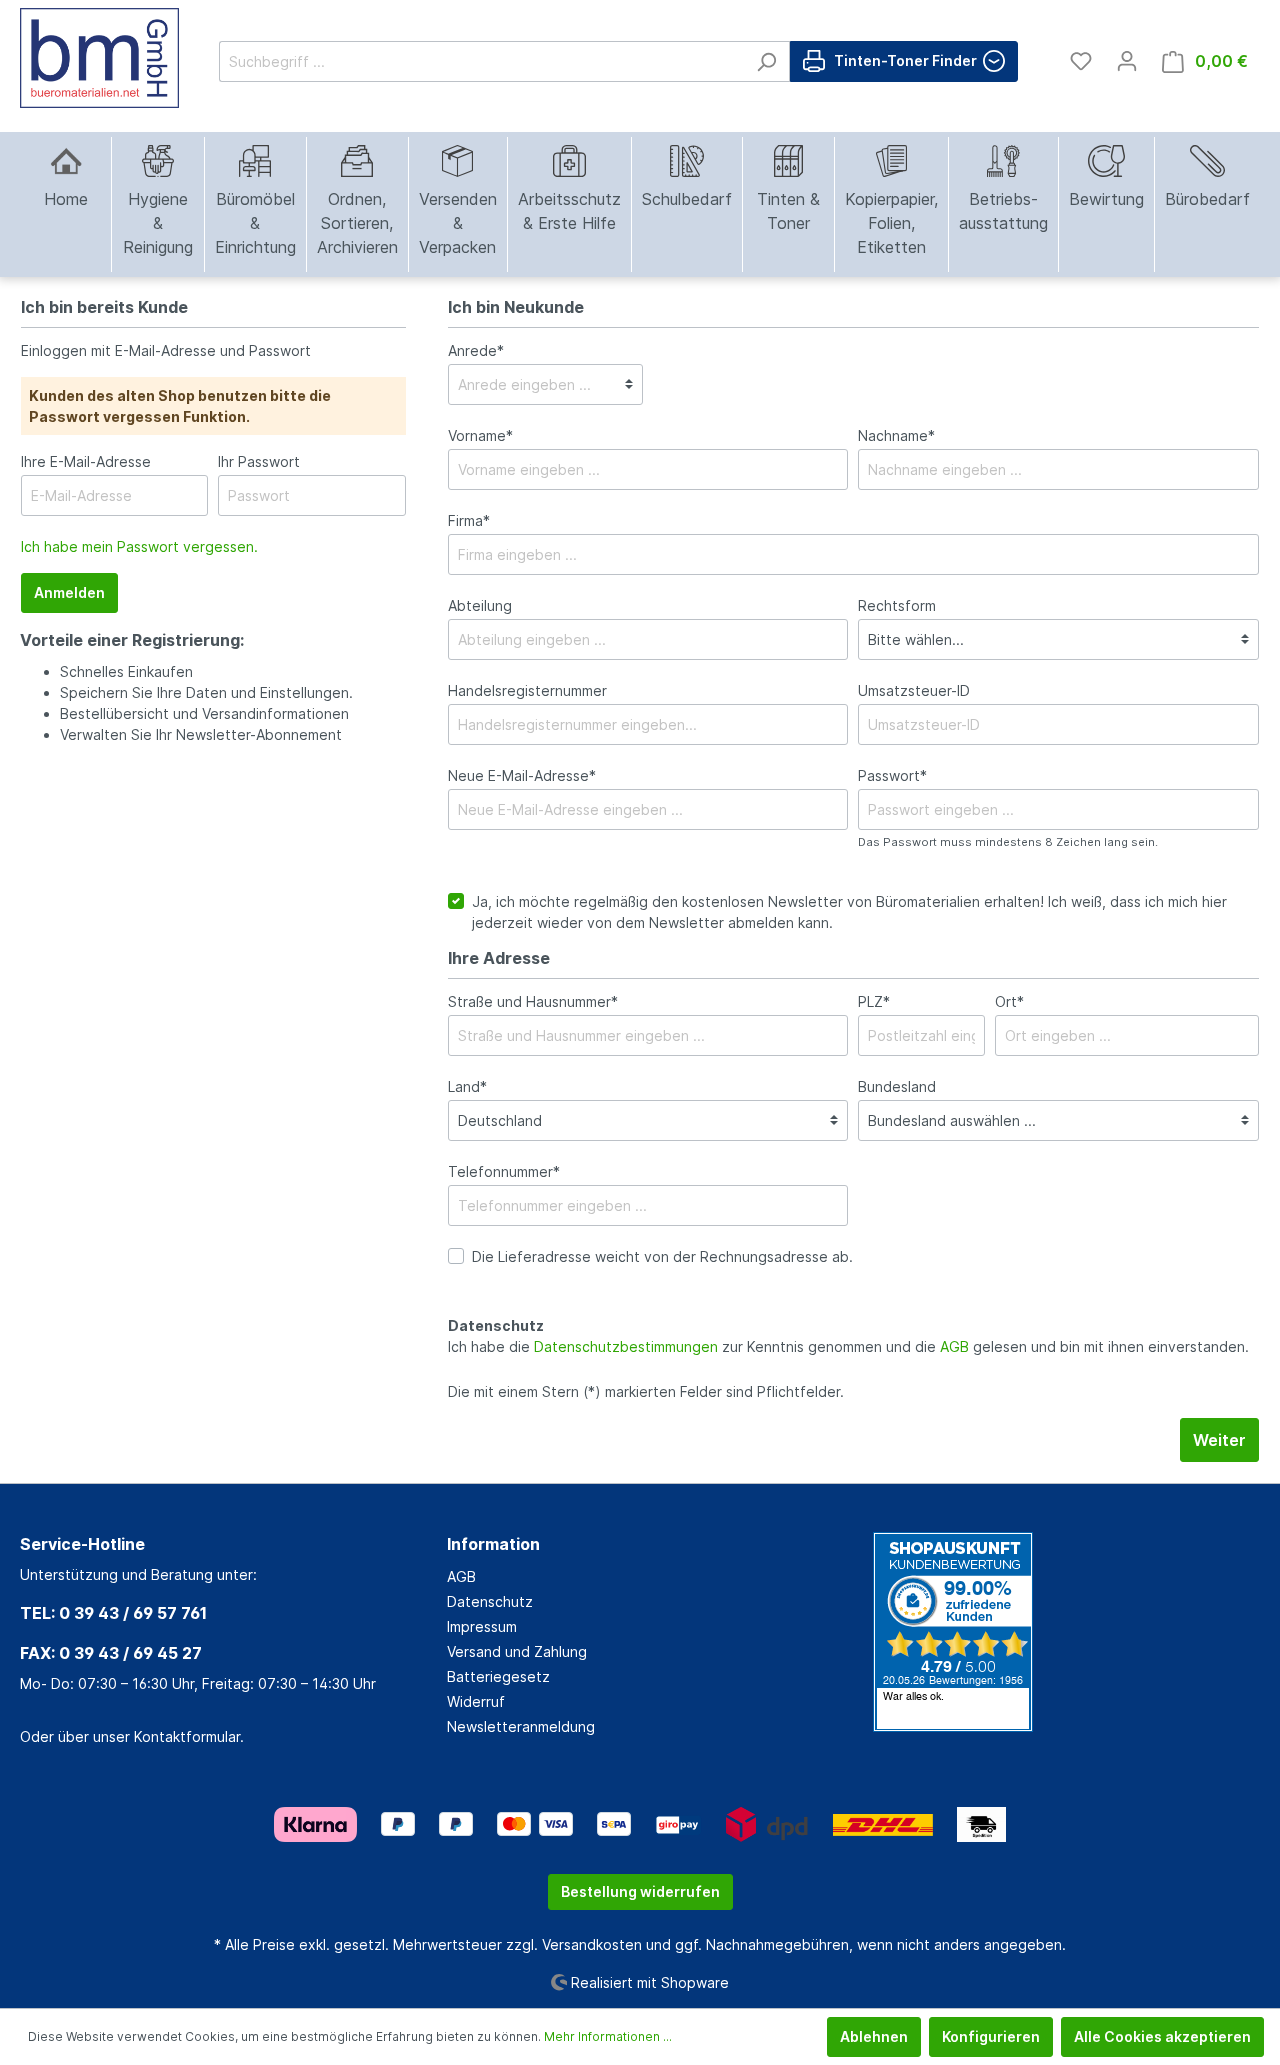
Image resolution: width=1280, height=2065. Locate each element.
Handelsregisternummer (527, 690)
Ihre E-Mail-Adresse (86, 461)
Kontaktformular (187, 1736)
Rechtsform (897, 605)
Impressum (482, 1626)
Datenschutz (490, 1601)
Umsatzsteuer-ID (914, 690)
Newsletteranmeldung (521, 1726)
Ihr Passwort (259, 461)
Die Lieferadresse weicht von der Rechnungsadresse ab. (662, 1256)
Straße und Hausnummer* (533, 1001)
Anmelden (69, 592)
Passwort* (892, 775)
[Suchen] (766, 61)
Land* (467, 1086)
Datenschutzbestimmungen (626, 1346)
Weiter (1219, 1440)
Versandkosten (592, 1944)
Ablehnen (874, 2036)
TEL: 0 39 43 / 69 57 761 (113, 1613)
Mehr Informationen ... (608, 2036)
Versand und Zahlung (517, 1651)
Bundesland (897, 1086)
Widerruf (476, 1701)
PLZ (874, 1001)
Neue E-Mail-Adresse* (522, 775)
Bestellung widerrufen (640, 1891)
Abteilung (480, 605)
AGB (954, 1346)
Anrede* (476, 350)
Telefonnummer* (504, 1171)
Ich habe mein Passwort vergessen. (139, 546)
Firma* (469, 520)
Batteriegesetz (498, 1676)
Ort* (1009, 1001)
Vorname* (480, 435)
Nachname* (896, 435)
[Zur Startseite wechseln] (99, 58)
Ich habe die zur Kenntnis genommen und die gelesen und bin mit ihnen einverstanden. (848, 1346)
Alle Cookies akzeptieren (1162, 2036)
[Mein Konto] (1127, 61)
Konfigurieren (991, 2036)
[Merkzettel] (1081, 61)
